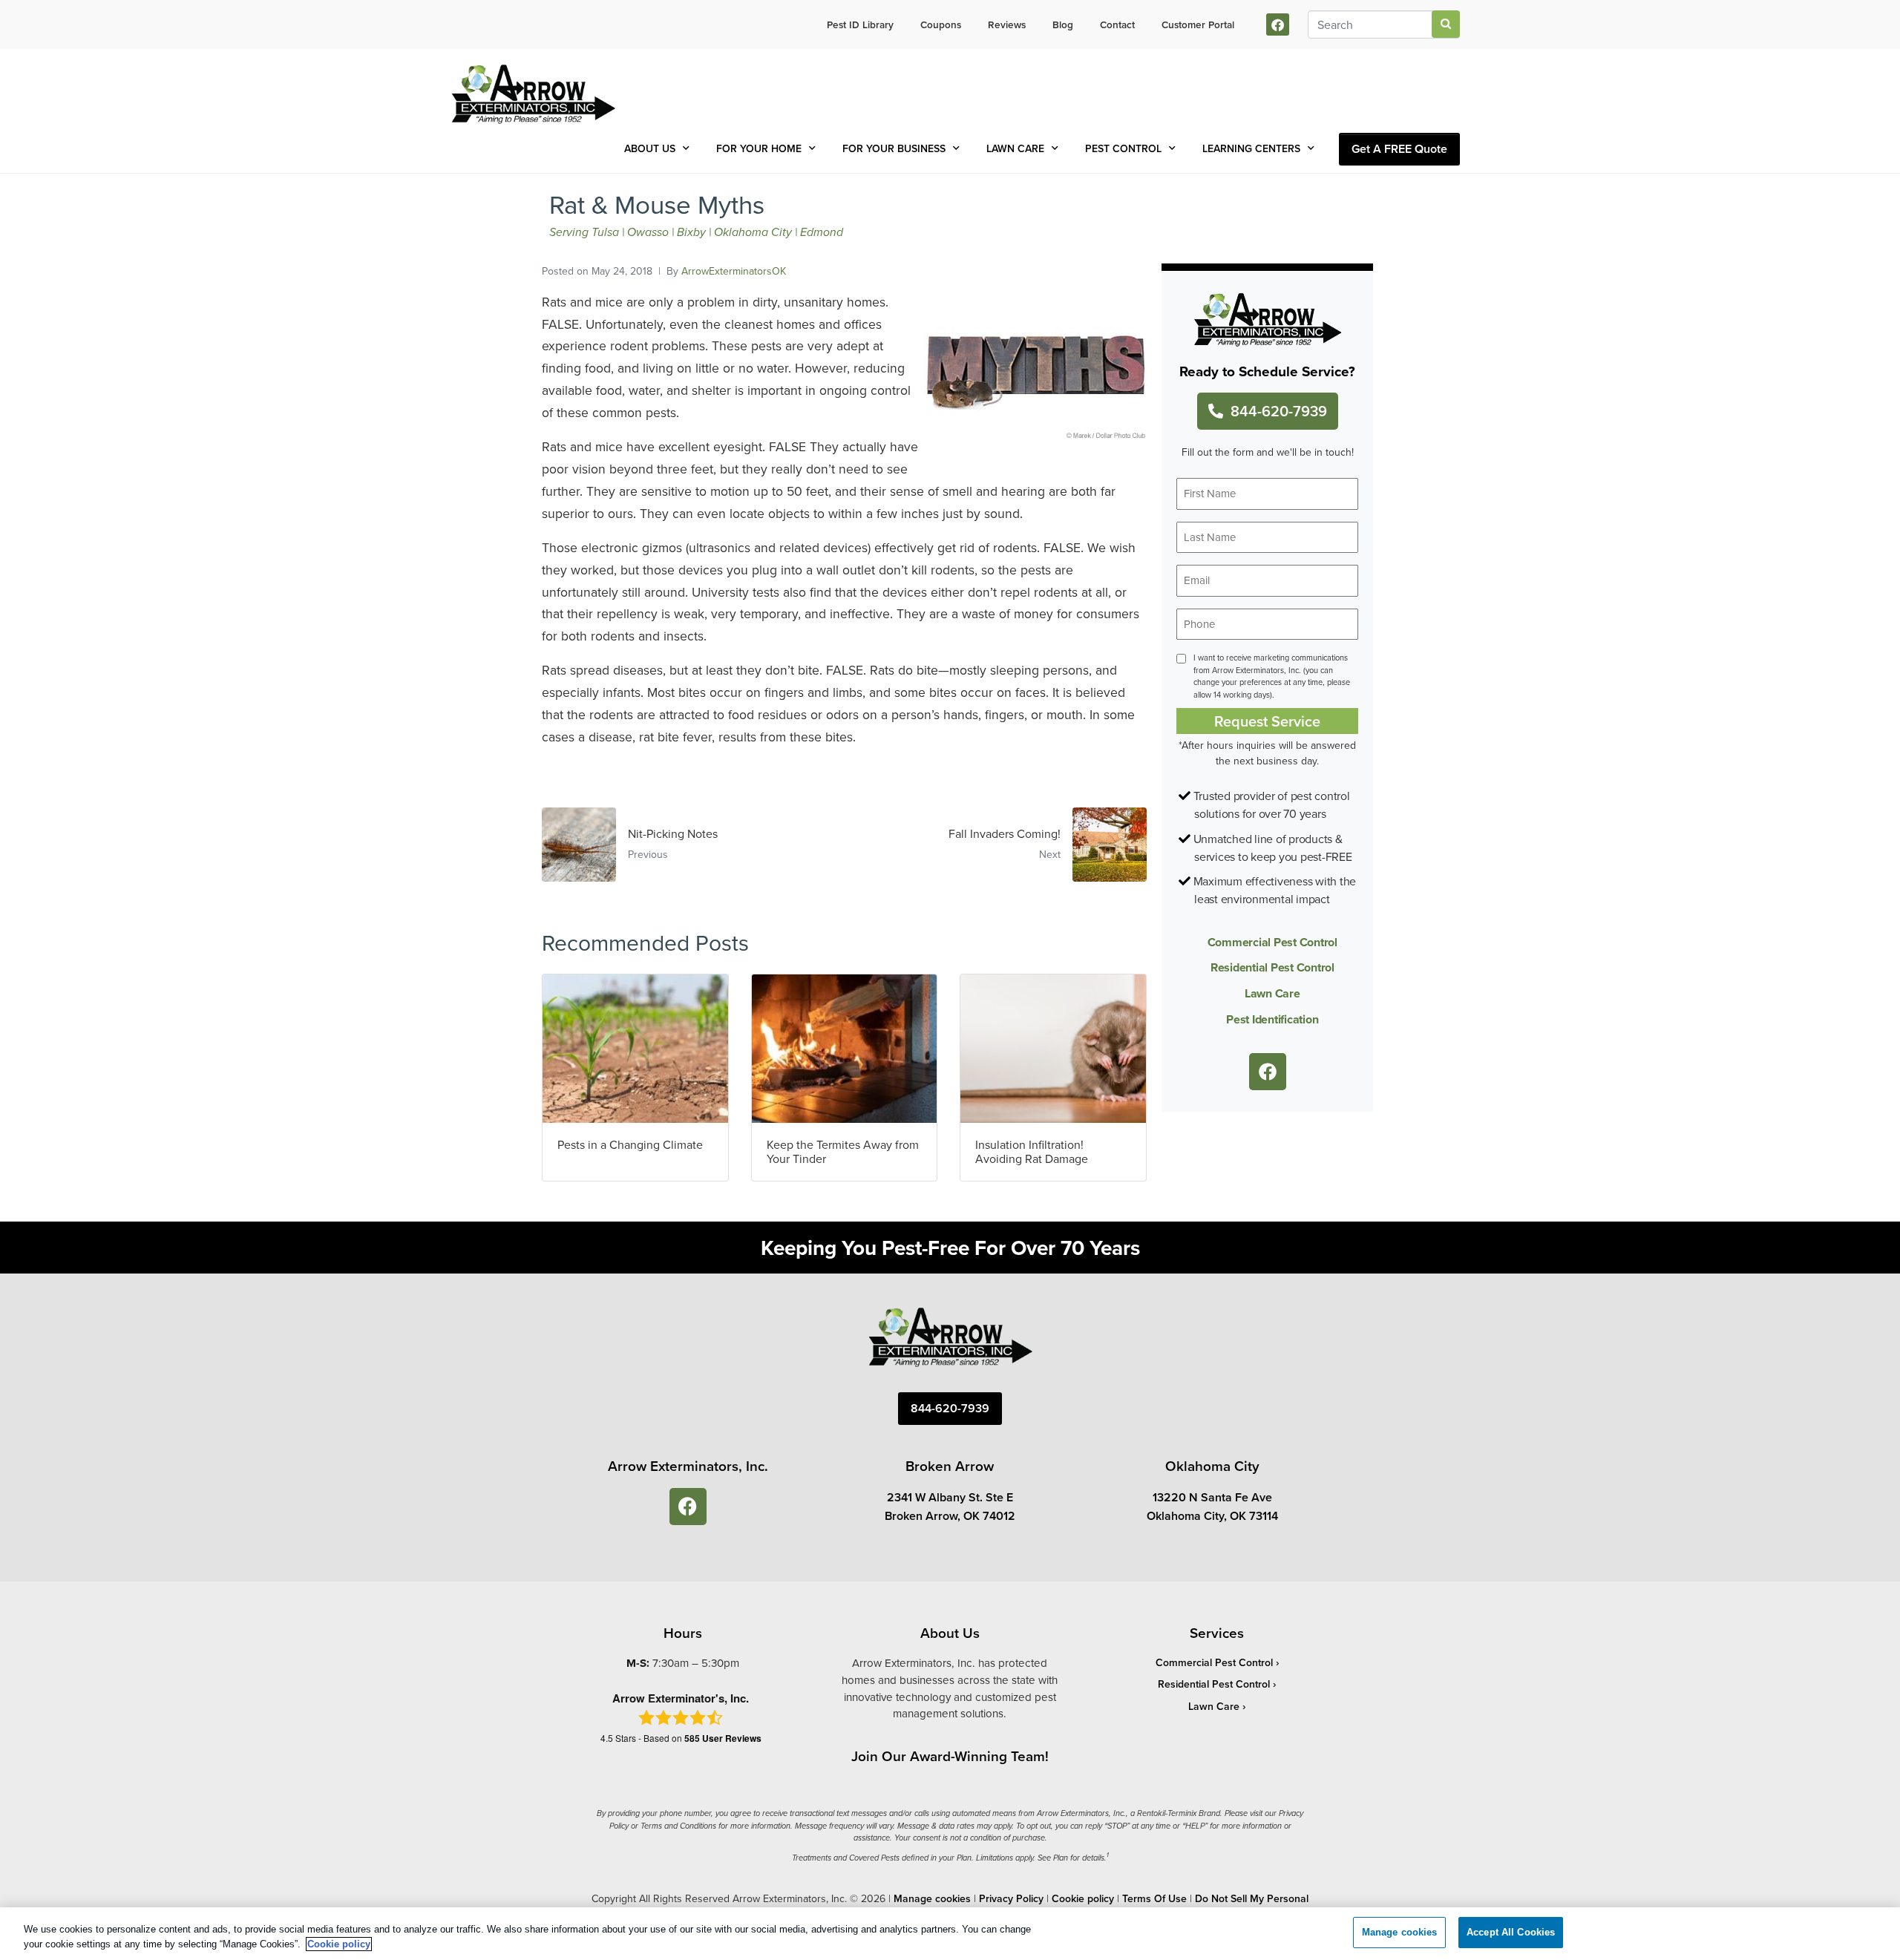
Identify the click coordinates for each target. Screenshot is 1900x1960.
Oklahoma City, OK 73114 (1212, 1516)
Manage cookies (932, 1898)
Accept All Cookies (1511, 1932)
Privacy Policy (1011, 1898)
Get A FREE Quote (1399, 149)
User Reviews (723, 1738)
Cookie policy (1083, 1898)
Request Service (1267, 721)
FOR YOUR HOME (759, 148)
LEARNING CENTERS (1251, 148)
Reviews (1007, 24)
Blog (1063, 24)
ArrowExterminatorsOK (734, 271)
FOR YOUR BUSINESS (894, 148)
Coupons (941, 24)
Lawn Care (1272, 993)
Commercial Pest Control (1272, 942)
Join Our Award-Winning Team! (950, 1756)
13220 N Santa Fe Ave (1212, 1497)
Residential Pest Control (1272, 967)
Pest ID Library (860, 24)
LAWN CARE (1015, 148)
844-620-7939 (1279, 411)
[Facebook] (1278, 25)
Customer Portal (1198, 24)
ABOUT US (650, 148)
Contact (1117, 24)
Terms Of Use (1154, 1898)
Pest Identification (1272, 1019)
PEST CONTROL (1123, 148)
